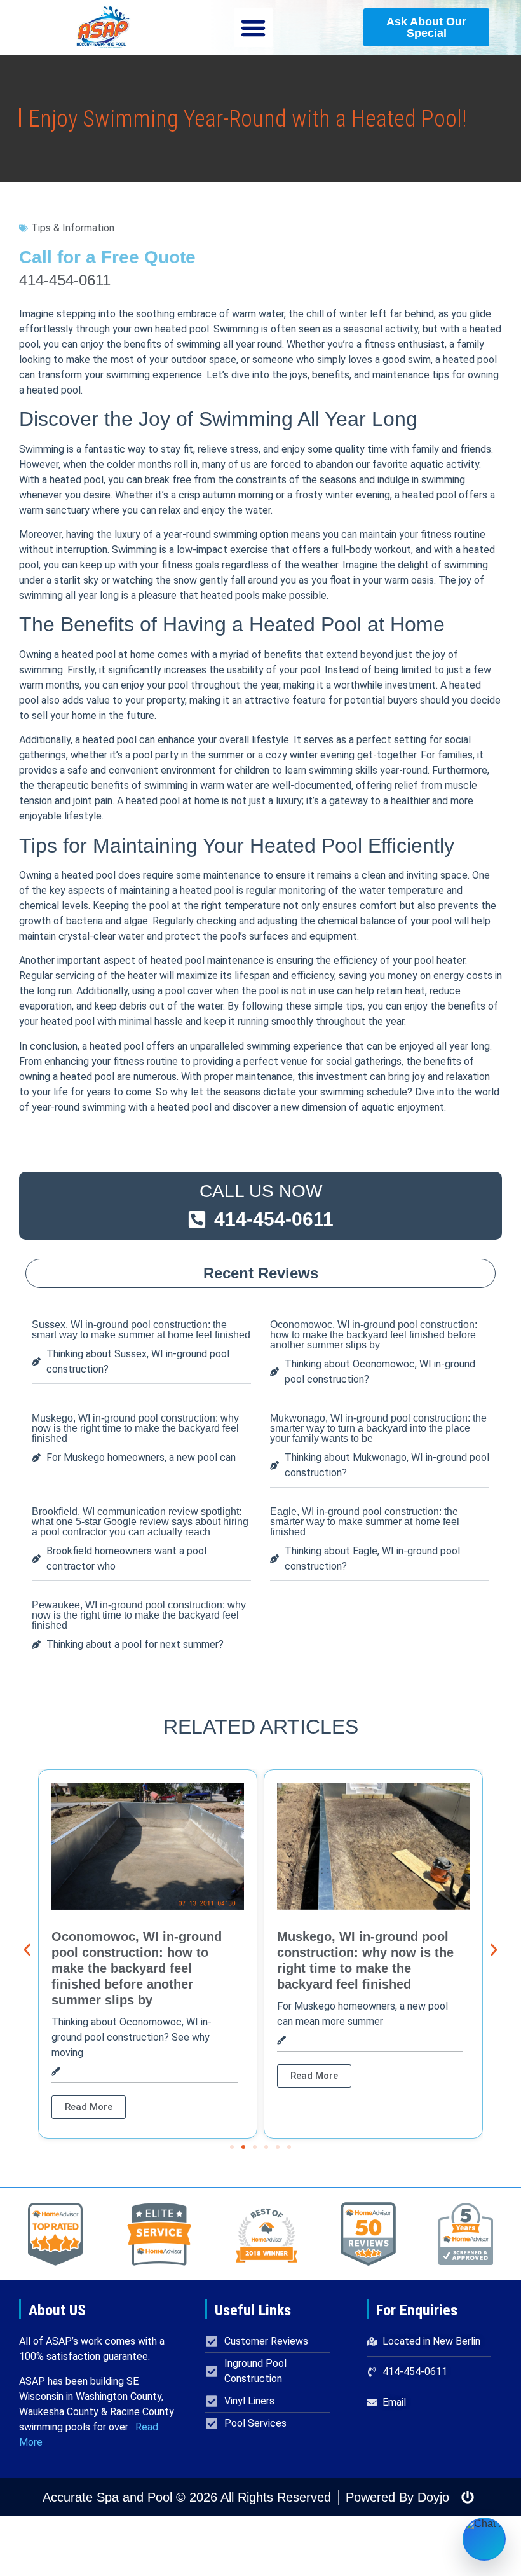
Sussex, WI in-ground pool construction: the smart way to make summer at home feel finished (141, 1330)
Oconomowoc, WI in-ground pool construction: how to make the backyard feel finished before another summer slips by (374, 1335)
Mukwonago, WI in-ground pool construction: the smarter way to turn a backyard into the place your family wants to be (378, 1428)
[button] (254, 27)
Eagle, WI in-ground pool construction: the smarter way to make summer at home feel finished (365, 1522)
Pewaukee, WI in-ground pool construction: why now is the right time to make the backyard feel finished (139, 1615)
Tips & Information (73, 228)
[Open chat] (484, 2539)
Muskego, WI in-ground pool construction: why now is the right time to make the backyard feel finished (135, 1428)
